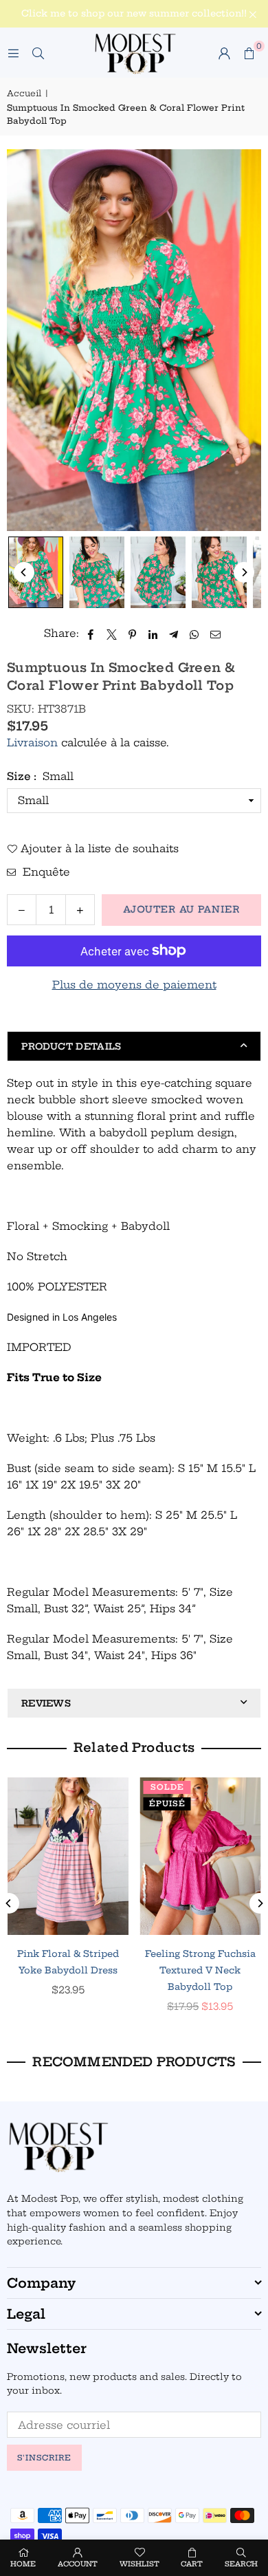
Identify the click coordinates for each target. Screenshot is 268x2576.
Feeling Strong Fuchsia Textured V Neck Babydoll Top (200, 1970)
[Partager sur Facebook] (91, 634)
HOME (23, 2564)
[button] (249, 53)
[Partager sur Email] (216, 634)
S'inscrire (44, 2458)
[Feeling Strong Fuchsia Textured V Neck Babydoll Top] (201, 1856)
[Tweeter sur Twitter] (112, 634)
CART (192, 2564)
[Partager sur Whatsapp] (195, 634)
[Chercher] (38, 53)
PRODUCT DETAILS (71, 1046)
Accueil (24, 93)
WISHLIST (139, 2564)
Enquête (45, 872)
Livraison (32, 743)
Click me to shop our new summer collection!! (134, 13)
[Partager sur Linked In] (154, 634)
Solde (167, 1787)
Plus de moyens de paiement (134, 985)
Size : (40, 776)
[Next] (244, 572)
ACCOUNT (78, 2564)
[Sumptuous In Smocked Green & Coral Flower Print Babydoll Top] (36, 572)
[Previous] (24, 572)
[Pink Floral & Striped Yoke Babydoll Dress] (68, 1856)
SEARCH (241, 2564)
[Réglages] (224, 53)
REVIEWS (46, 1703)
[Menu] (13, 53)
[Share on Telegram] (174, 634)
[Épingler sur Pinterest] (133, 634)
